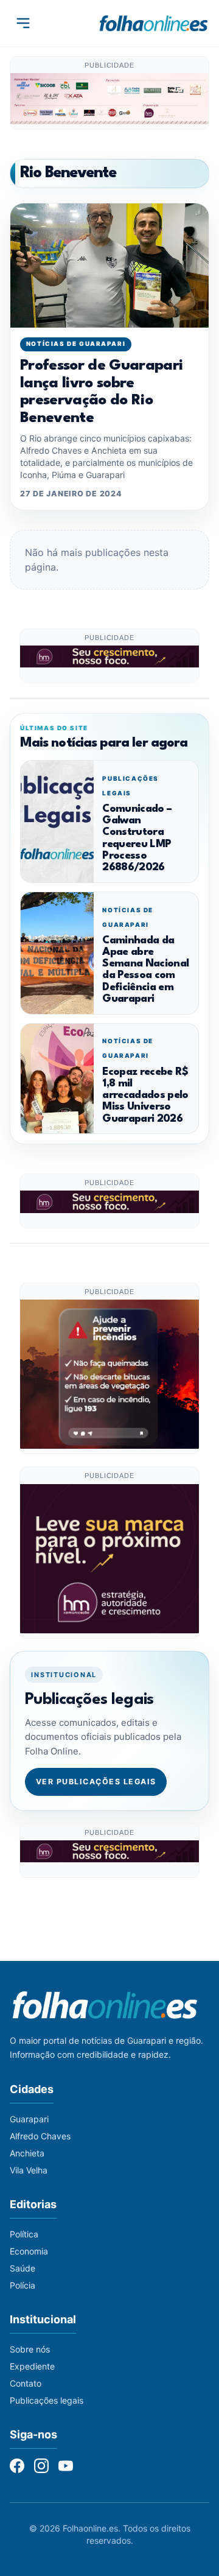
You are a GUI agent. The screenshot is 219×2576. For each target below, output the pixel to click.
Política (24, 2234)
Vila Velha (29, 2170)
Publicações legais (47, 2400)
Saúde (23, 2268)
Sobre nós (30, 2349)
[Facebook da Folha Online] (17, 2466)
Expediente (32, 2366)
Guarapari (29, 2119)
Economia (29, 2251)
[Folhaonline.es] (154, 23)
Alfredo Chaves (40, 2136)
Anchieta (27, 2153)
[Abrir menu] (23, 23)
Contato (26, 2383)
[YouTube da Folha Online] (66, 2466)
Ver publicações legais (96, 1782)
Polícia (23, 2285)
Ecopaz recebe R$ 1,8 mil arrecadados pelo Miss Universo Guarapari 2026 (145, 1096)
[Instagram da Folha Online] (41, 2466)
